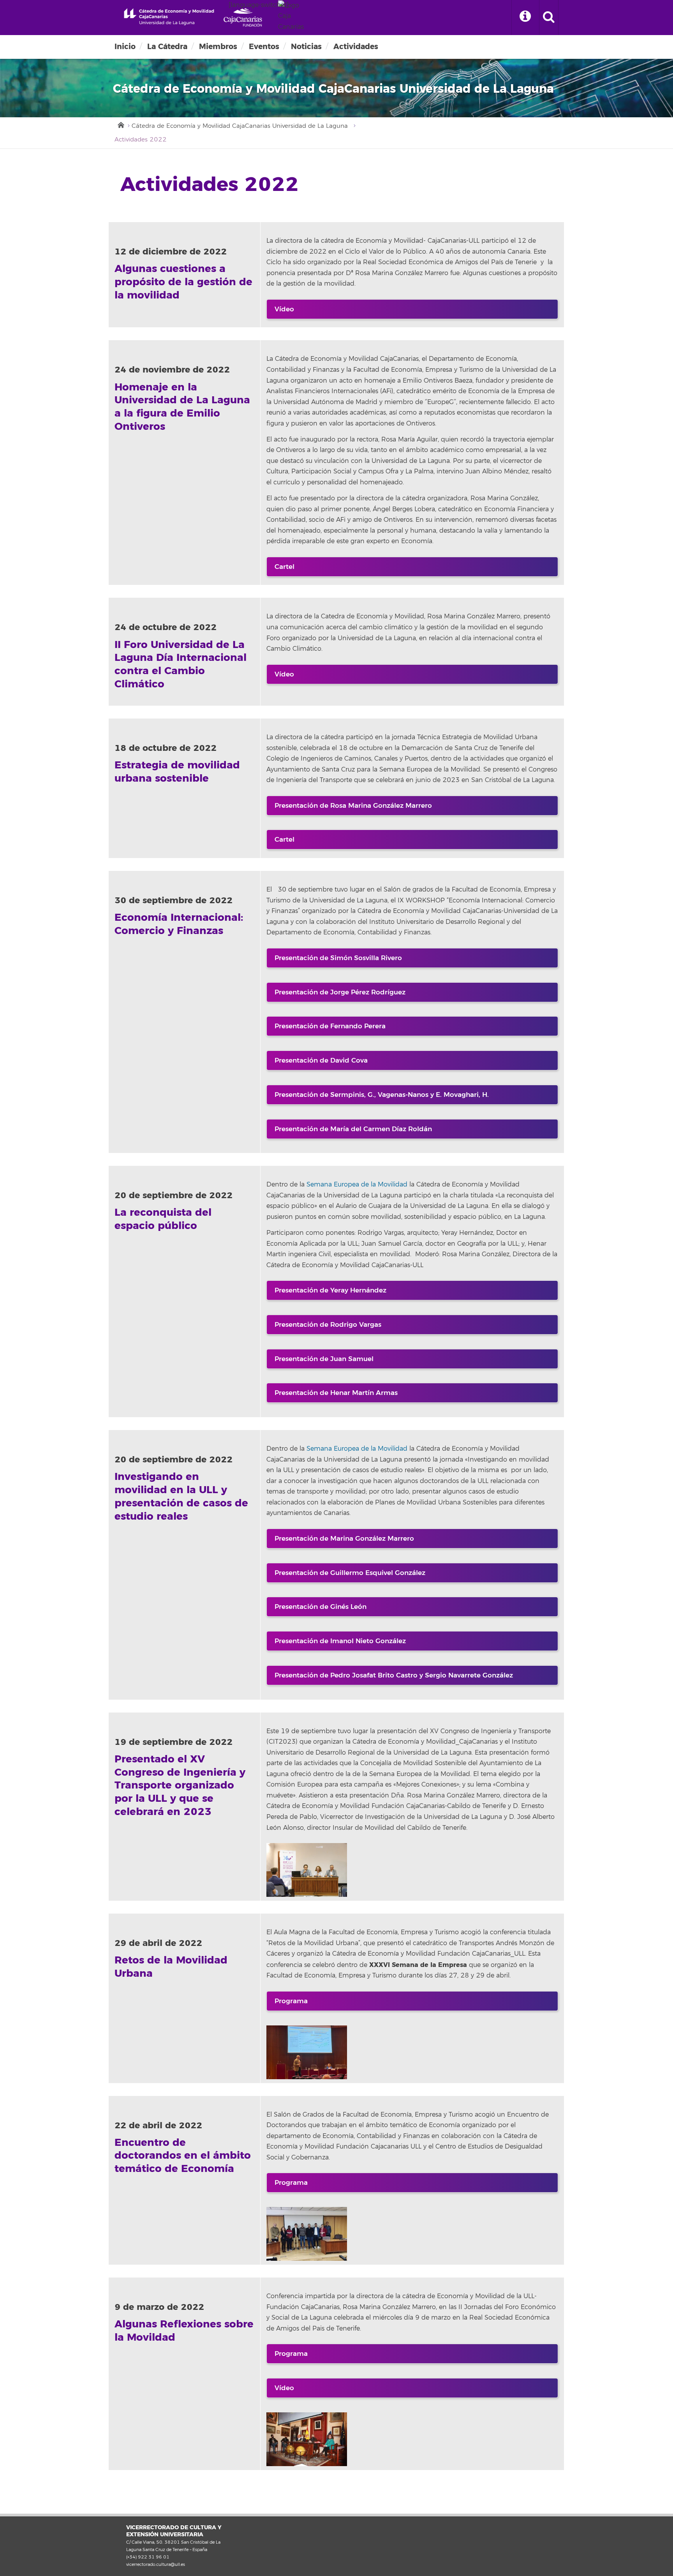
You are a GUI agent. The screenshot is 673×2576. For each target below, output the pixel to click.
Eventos (264, 47)
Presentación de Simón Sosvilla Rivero (338, 958)
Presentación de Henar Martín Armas (336, 1393)
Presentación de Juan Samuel (324, 1359)
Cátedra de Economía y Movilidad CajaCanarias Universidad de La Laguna (240, 126)
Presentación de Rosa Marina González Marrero (353, 806)
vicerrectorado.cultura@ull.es (156, 2564)
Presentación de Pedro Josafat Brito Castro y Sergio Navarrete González (394, 1675)
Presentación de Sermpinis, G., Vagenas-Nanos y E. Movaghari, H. (382, 1095)
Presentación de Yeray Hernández (330, 1290)
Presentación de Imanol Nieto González (340, 1641)
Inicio (125, 47)
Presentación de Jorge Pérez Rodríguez (340, 992)
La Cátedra (167, 47)
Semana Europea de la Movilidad (357, 1185)
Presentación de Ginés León (321, 1607)
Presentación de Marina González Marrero (344, 1539)
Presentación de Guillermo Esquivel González (350, 1573)
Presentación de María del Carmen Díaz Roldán (353, 1129)
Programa (291, 2001)
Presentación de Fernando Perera (330, 1026)
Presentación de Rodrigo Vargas (328, 1325)
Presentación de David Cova (321, 1060)
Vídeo (284, 309)
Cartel (285, 567)
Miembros (218, 47)
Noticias (306, 47)
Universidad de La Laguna (166, 17)
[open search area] (549, 18)
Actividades (356, 47)
